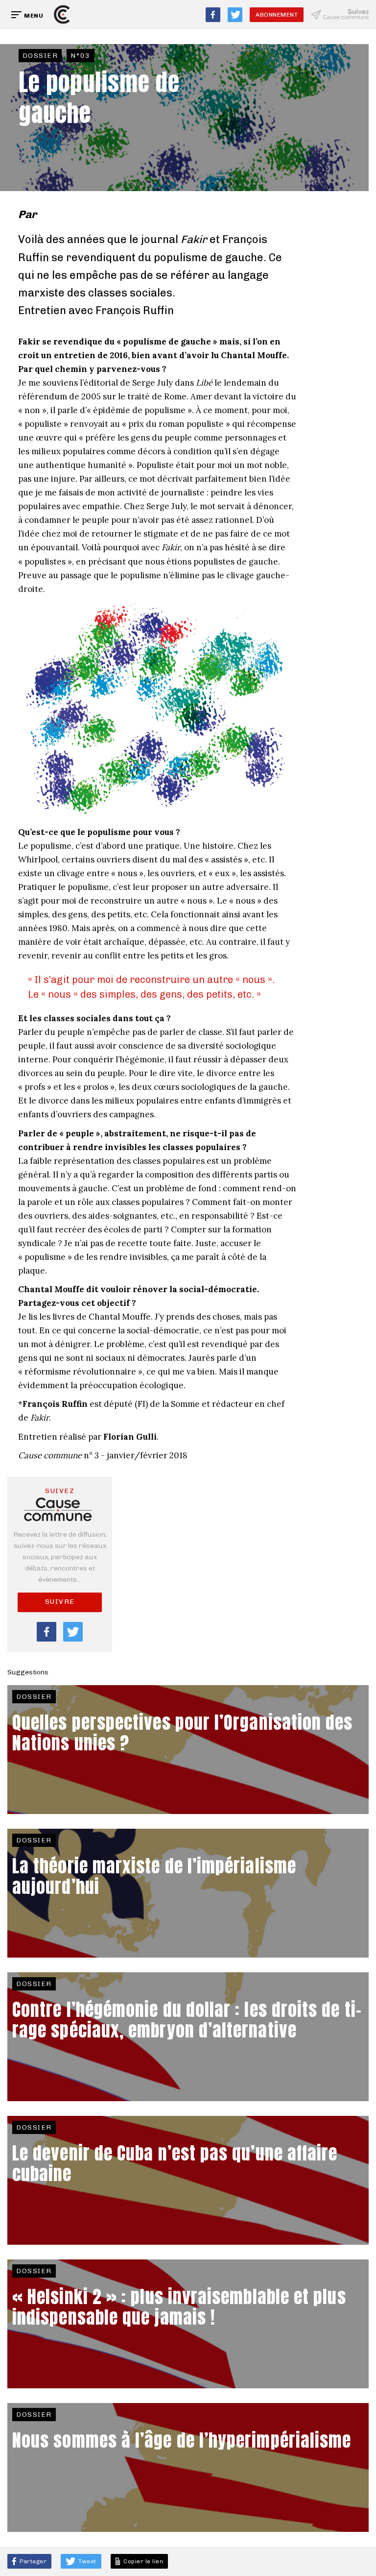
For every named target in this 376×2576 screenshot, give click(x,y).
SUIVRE (60, 1602)
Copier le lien (142, 2561)
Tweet (87, 2561)
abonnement (277, 15)
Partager (33, 2561)
